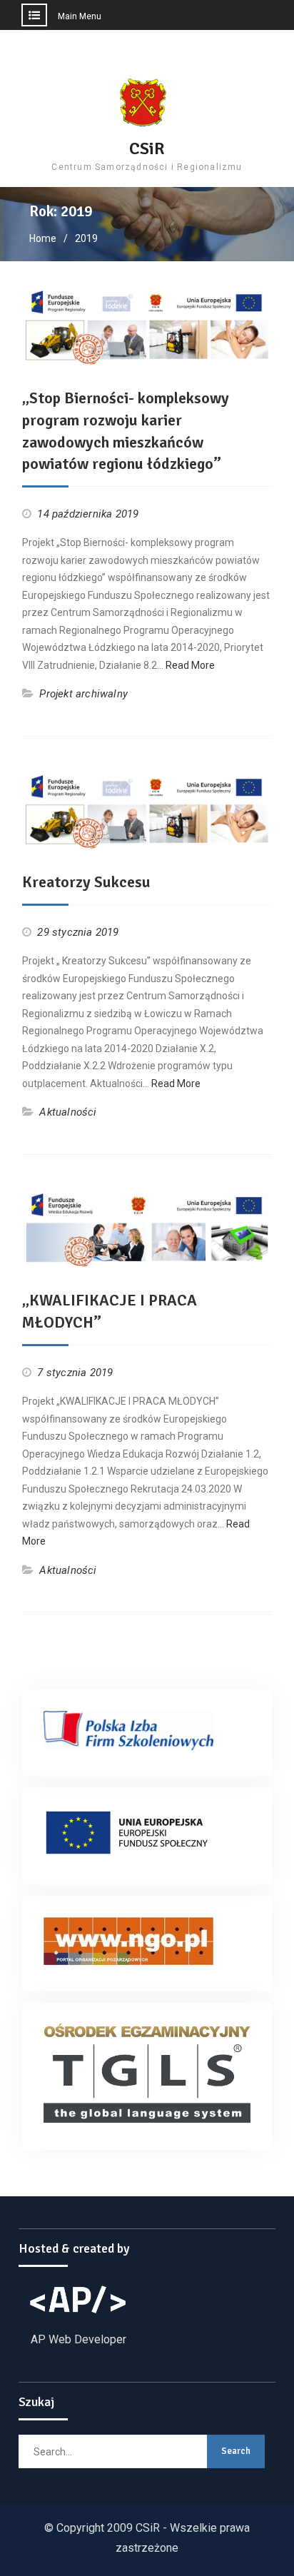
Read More (190, 665)
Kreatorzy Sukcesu (86, 882)
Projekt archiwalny (83, 694)
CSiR (147, 148)
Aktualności (68, 1112)
